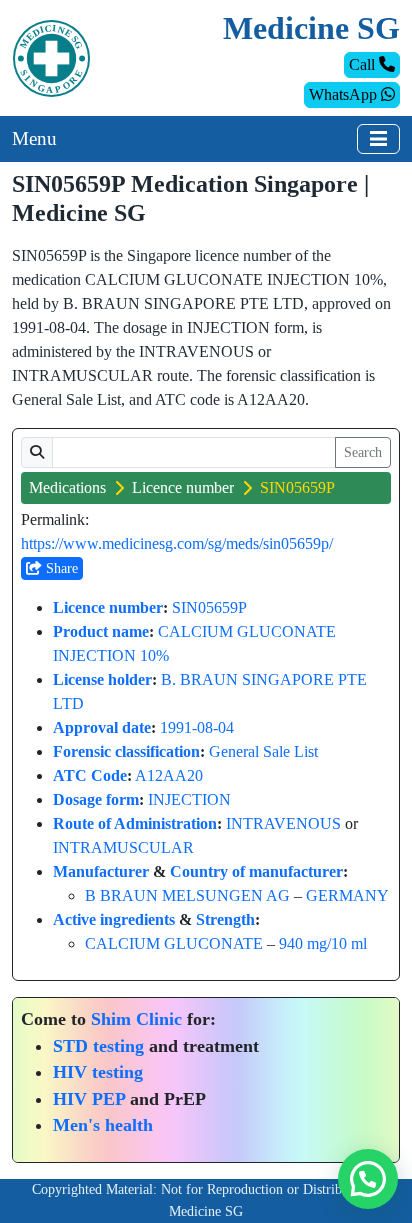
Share (60, 568)
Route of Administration (135, 823)
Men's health (103, 1125)
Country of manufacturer (256, 871)
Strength (225, 919)
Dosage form (96, 799)
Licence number (183, 487)
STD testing (98, 1046)
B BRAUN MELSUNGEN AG (187, 895)
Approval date (102, 727)
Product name (101, 631)
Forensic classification (126, 751)
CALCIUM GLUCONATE (174, 943)
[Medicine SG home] (51, 56)
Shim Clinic (136, 1019)
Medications (67, 487)
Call (364, 64)
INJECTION (189, 799)
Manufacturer (101, 871)
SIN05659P (209, 607)
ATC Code (90, 775)
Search (363, 452)
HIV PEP (89, 1099)
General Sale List (263, 751)
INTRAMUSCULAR (123, 847)
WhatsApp (345, 94)
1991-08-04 (197, 727)
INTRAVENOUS (283, 823)
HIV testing (98, 1072)
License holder (102, 679)
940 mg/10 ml (323, 943)
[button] (368, 1179)
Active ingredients (114, 919)
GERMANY (347, 895)
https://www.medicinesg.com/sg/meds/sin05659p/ (177, 543)
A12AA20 (169, 775)
